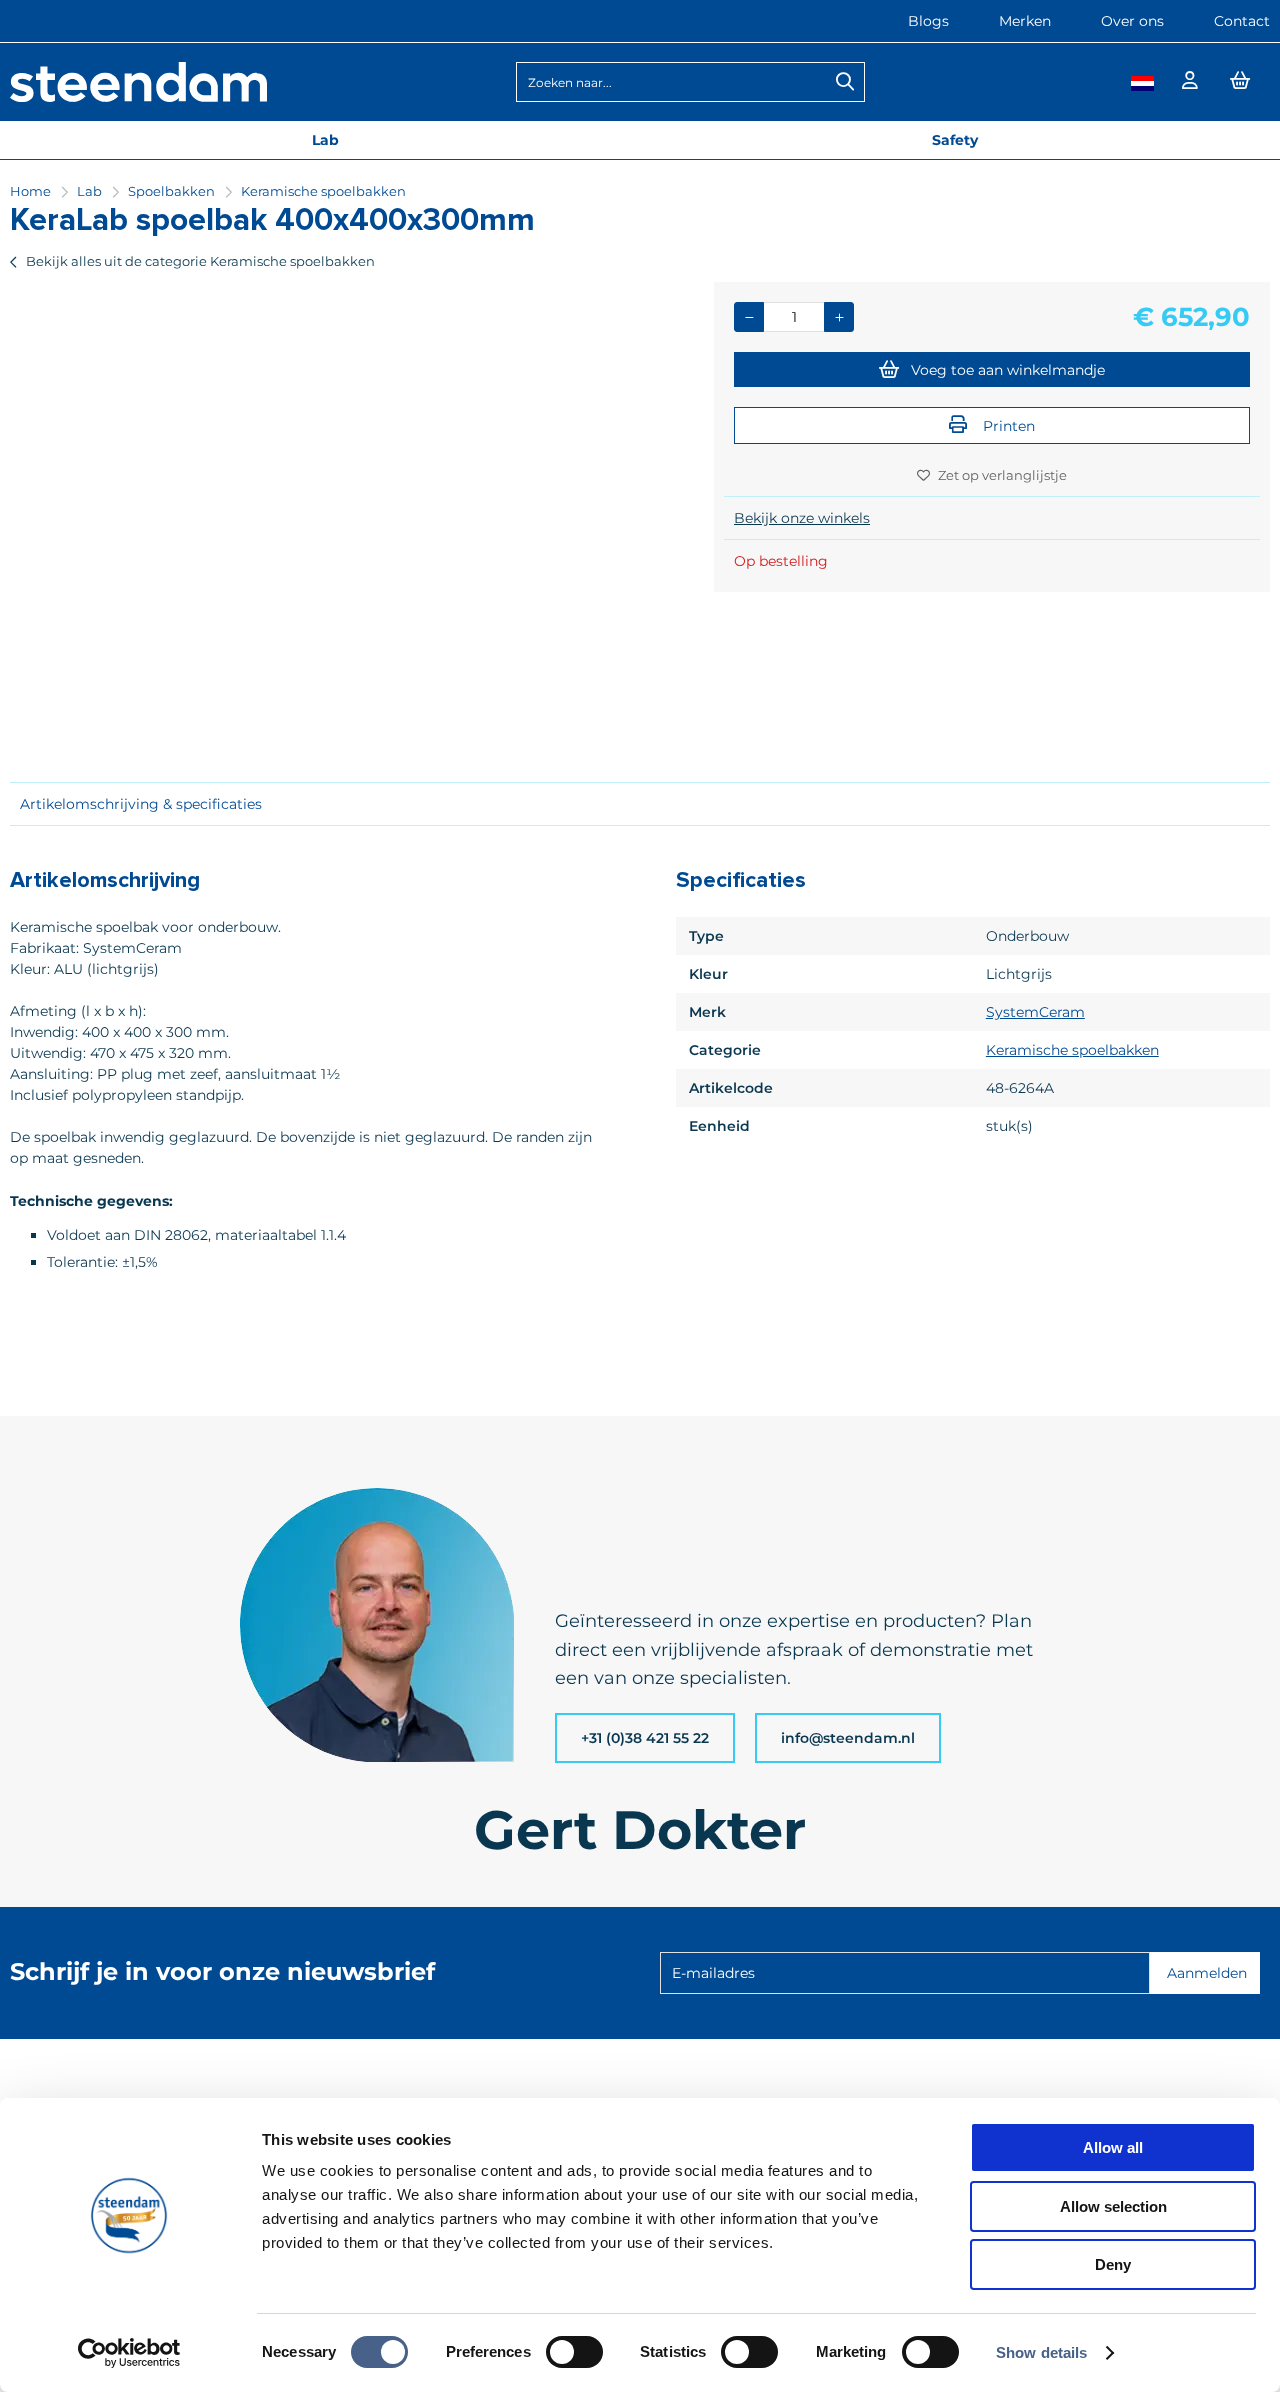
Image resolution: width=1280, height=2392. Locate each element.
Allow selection (1113, 2206)
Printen (1007, 426)
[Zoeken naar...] (845, 82)
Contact (1242, 21)
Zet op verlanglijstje (1002, 475)
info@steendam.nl (848, 1738)
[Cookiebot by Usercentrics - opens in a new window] (129, 2353)
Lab (325, 140)
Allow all (1113, 2147)
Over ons (1132, 21)
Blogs (928, 21)
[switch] (574, 2354)
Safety (955, 140)
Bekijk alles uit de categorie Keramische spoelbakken (200, 261)
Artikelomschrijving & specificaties (141, 804)
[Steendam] (138, 97)
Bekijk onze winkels (802, 518)
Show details (1041, 2352)
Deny (1113, 2264)
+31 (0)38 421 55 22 (645, 1738)
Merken (1025, 21)
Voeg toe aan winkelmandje (1008, 370)
